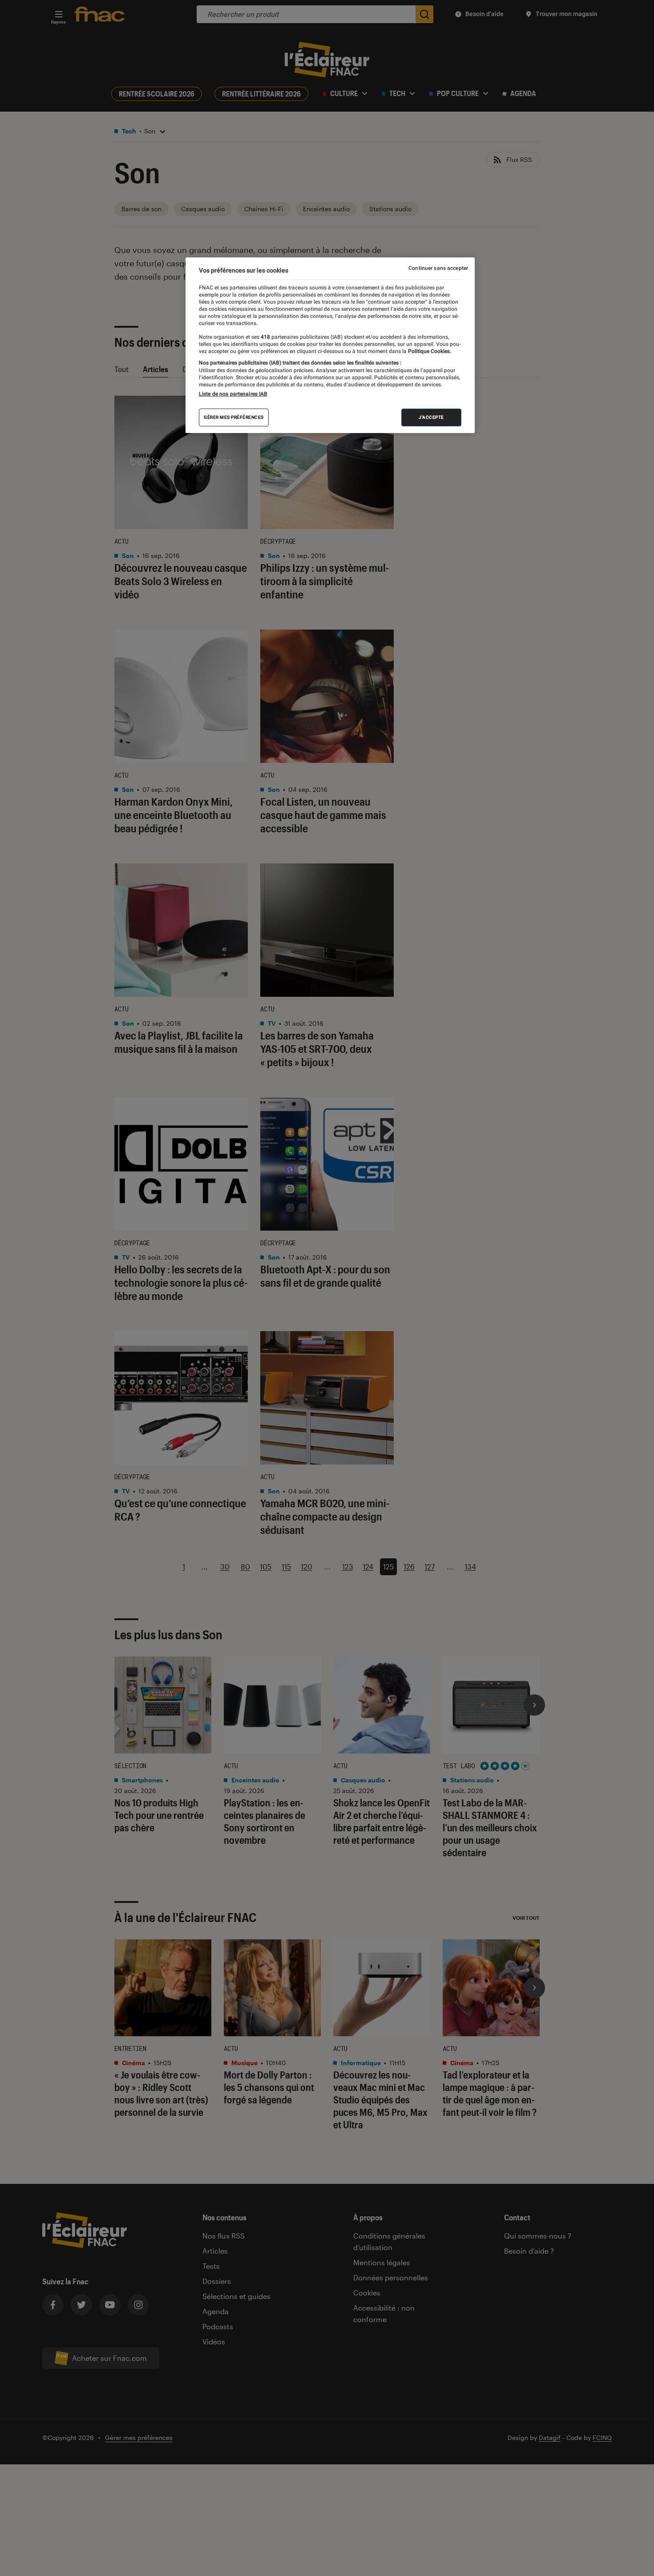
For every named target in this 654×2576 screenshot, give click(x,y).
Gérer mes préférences (234, 417)
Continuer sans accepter (438, 268)
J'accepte (431, 417)
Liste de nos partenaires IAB (233, 394)
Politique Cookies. (429, 351)
